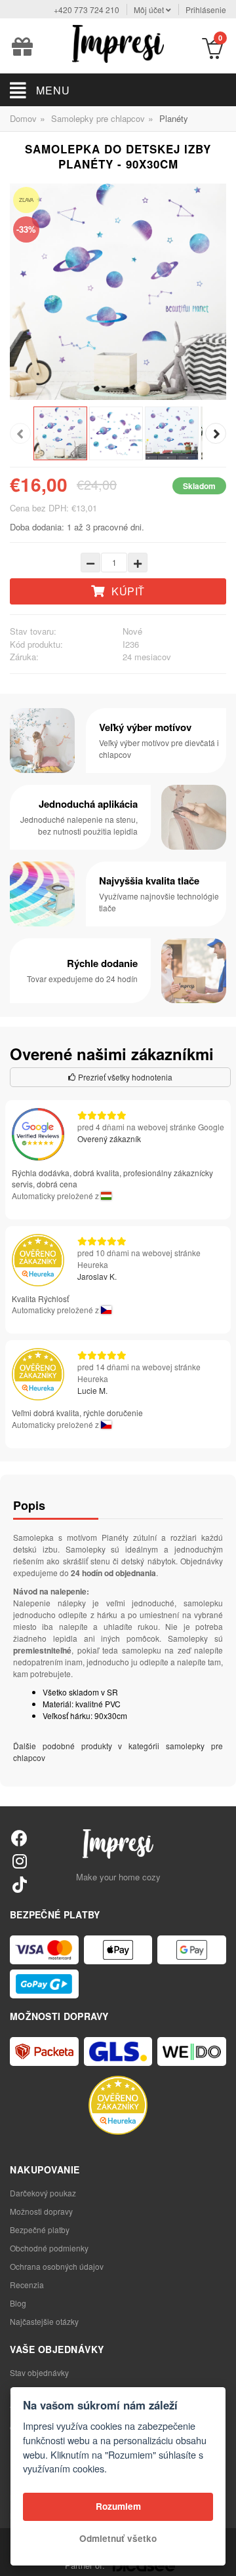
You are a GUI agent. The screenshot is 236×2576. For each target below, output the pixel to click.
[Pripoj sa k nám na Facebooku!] (19, 1837)
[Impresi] (118, 42)
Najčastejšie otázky (44, 2321)
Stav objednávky (39, 2372)
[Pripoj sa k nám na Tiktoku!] (19, 1884)
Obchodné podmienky (49, 2248)
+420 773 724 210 (87, 10)
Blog (18, 2303)
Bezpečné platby (40, 2229)
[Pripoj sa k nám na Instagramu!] (19, 1860)
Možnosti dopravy (41, 2211)
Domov (23, 118)
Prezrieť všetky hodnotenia (124, 1077)
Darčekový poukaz (43, 2193)
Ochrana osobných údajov (57, 2266)
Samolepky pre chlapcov (98, 118)
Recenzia (27, 2285)
